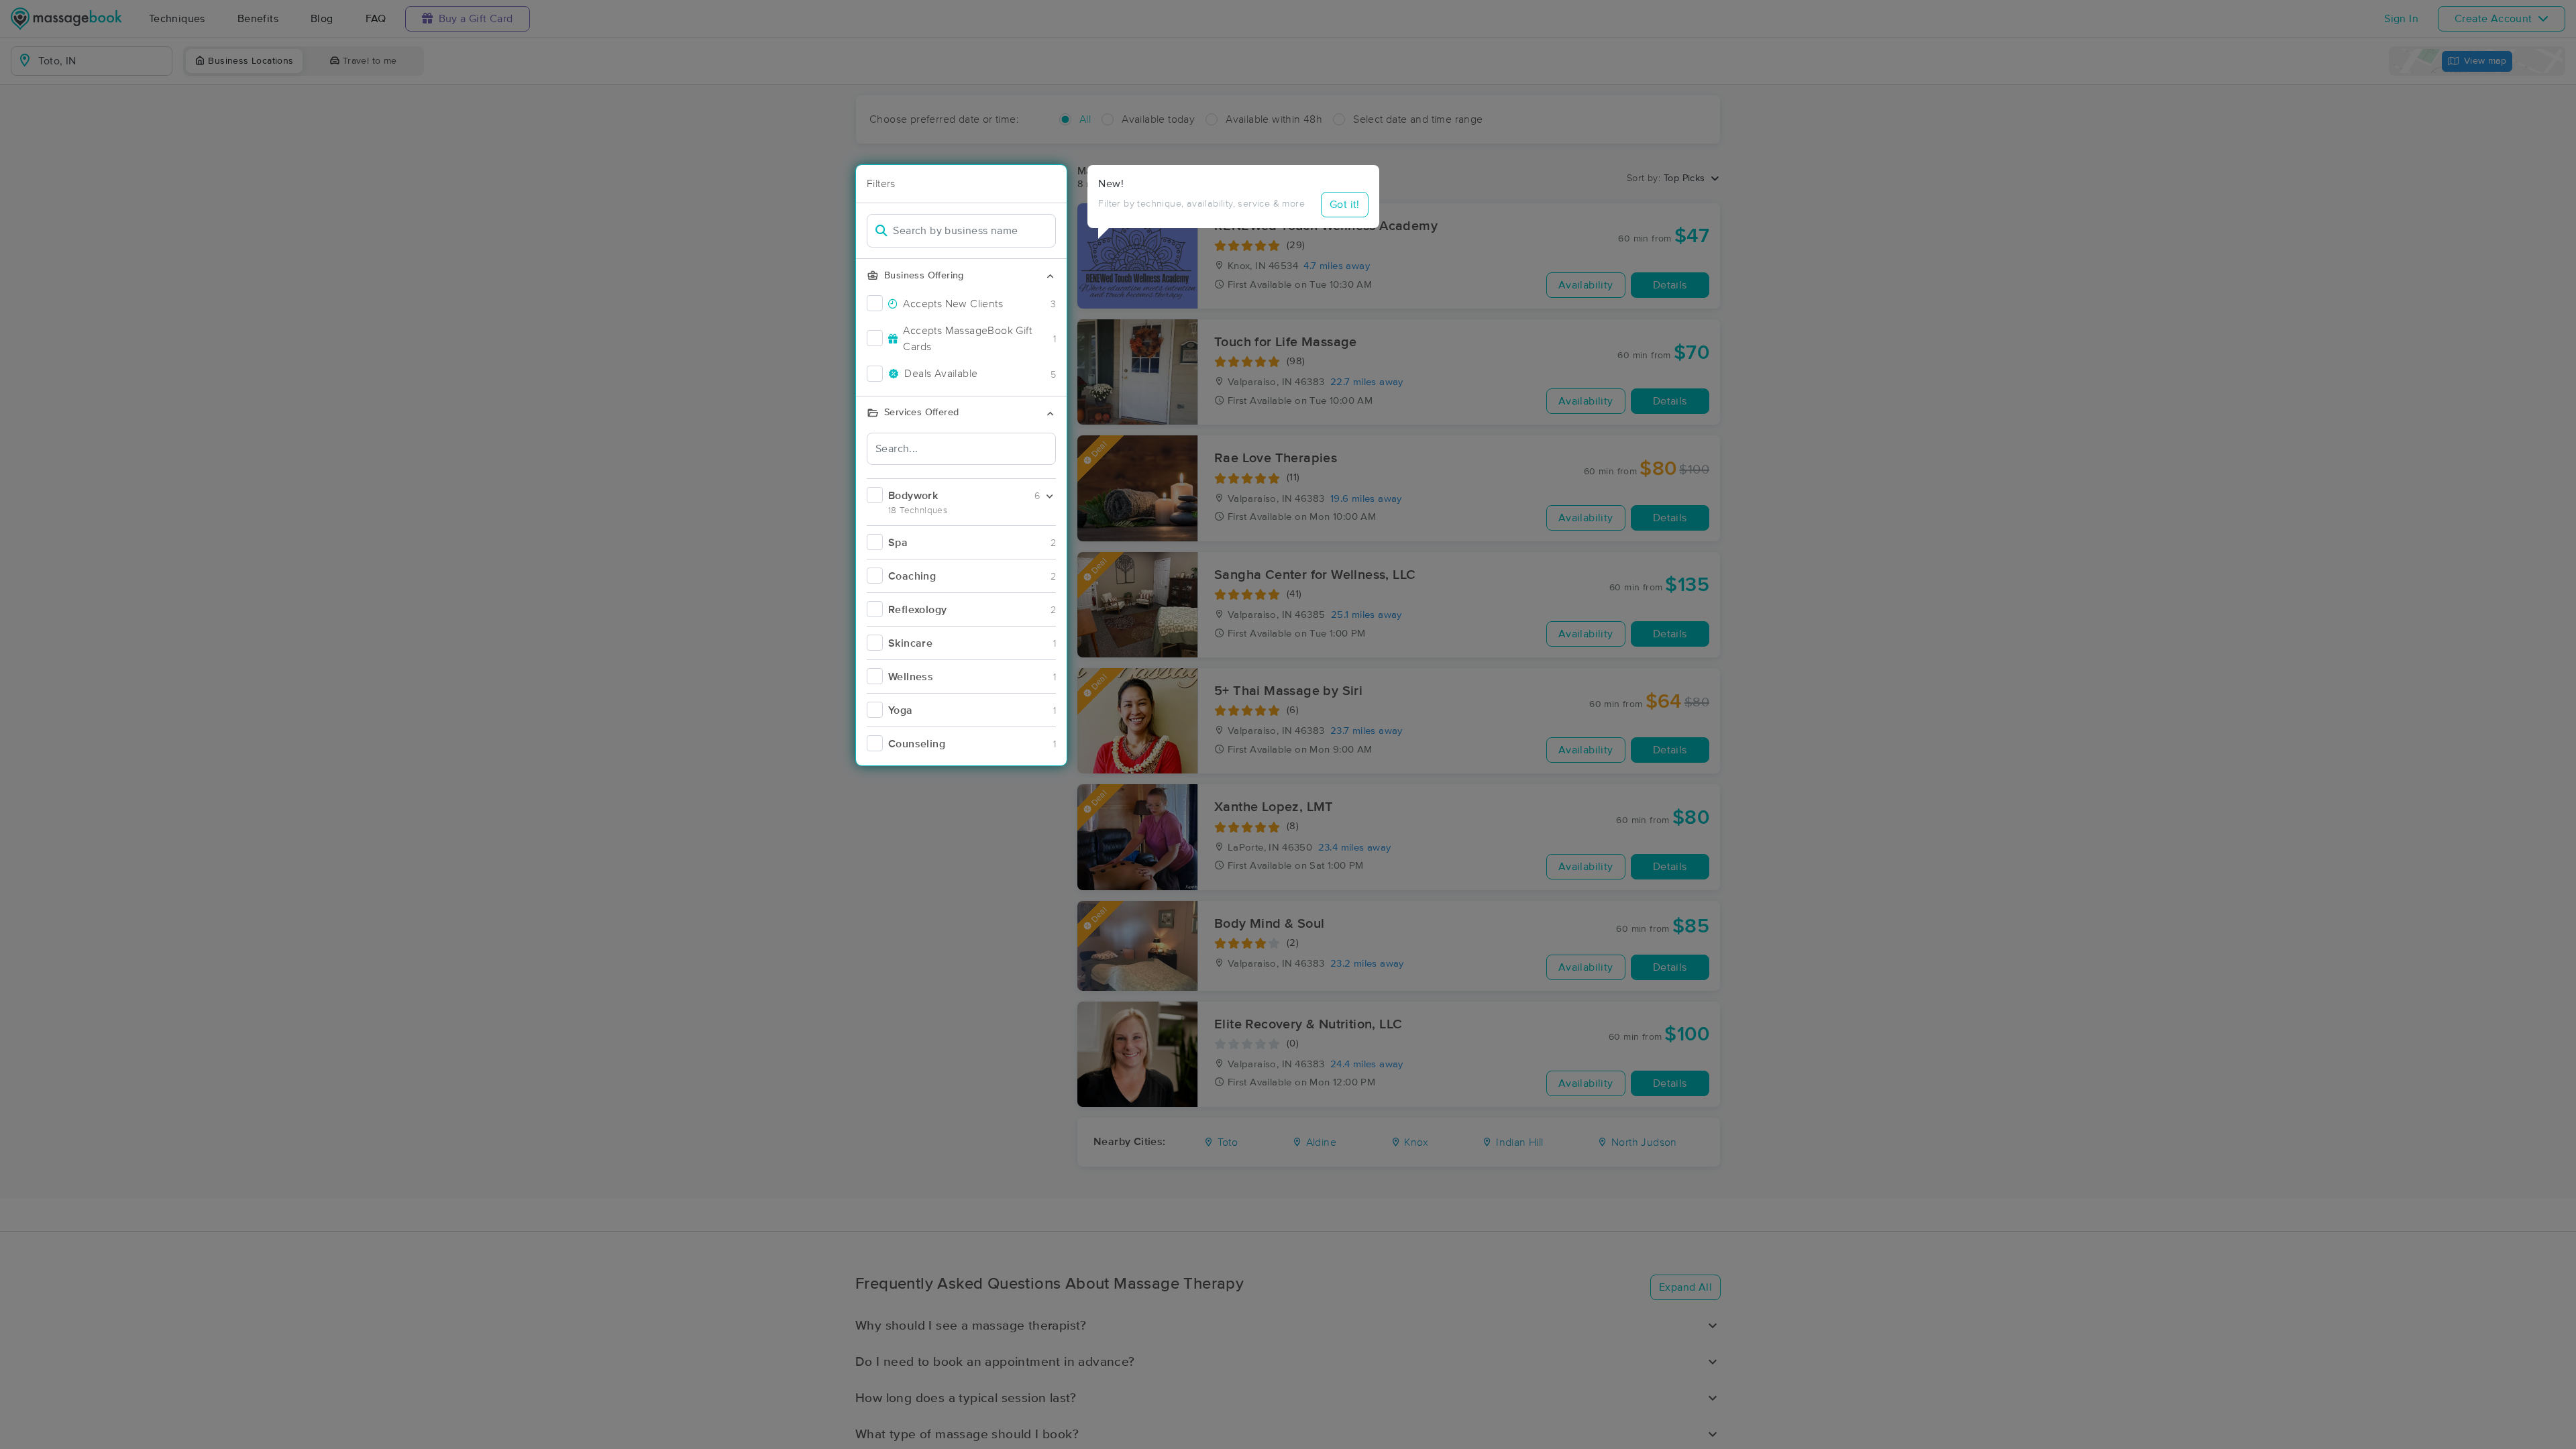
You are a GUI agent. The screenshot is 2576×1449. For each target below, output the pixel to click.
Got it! (1345, 205)
